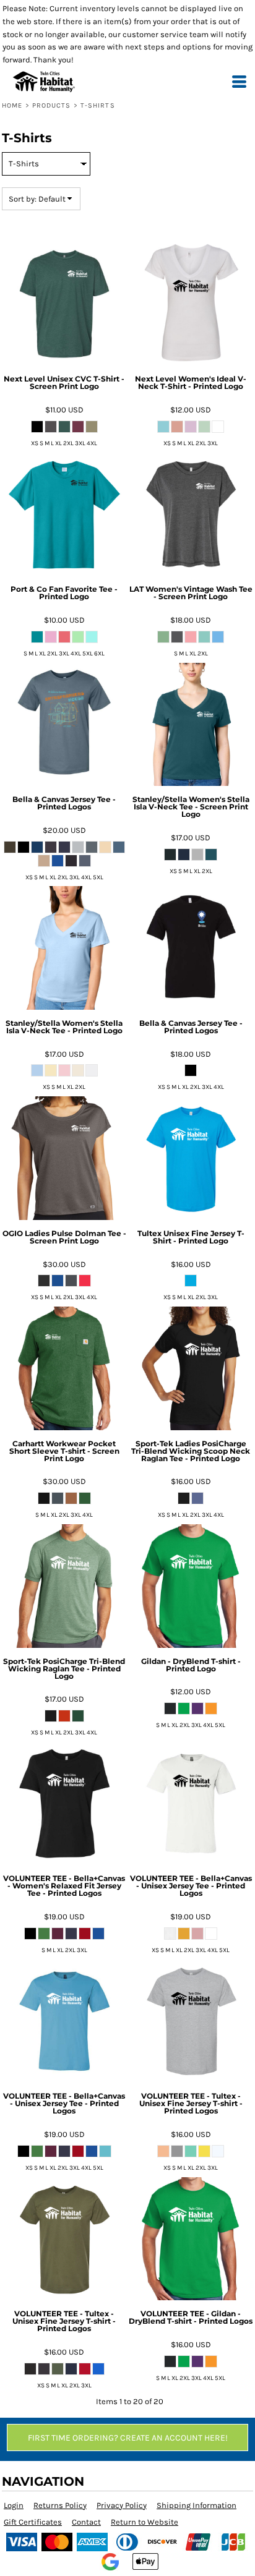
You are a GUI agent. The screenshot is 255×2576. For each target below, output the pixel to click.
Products (52, 105)
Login (14, 2505)
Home (12, 105)
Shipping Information (197, 2505)
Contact (86, 2522)
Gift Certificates (33, 2522)
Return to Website (145, 2522)
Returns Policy (60, 2505)
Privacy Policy (122, 2505)
